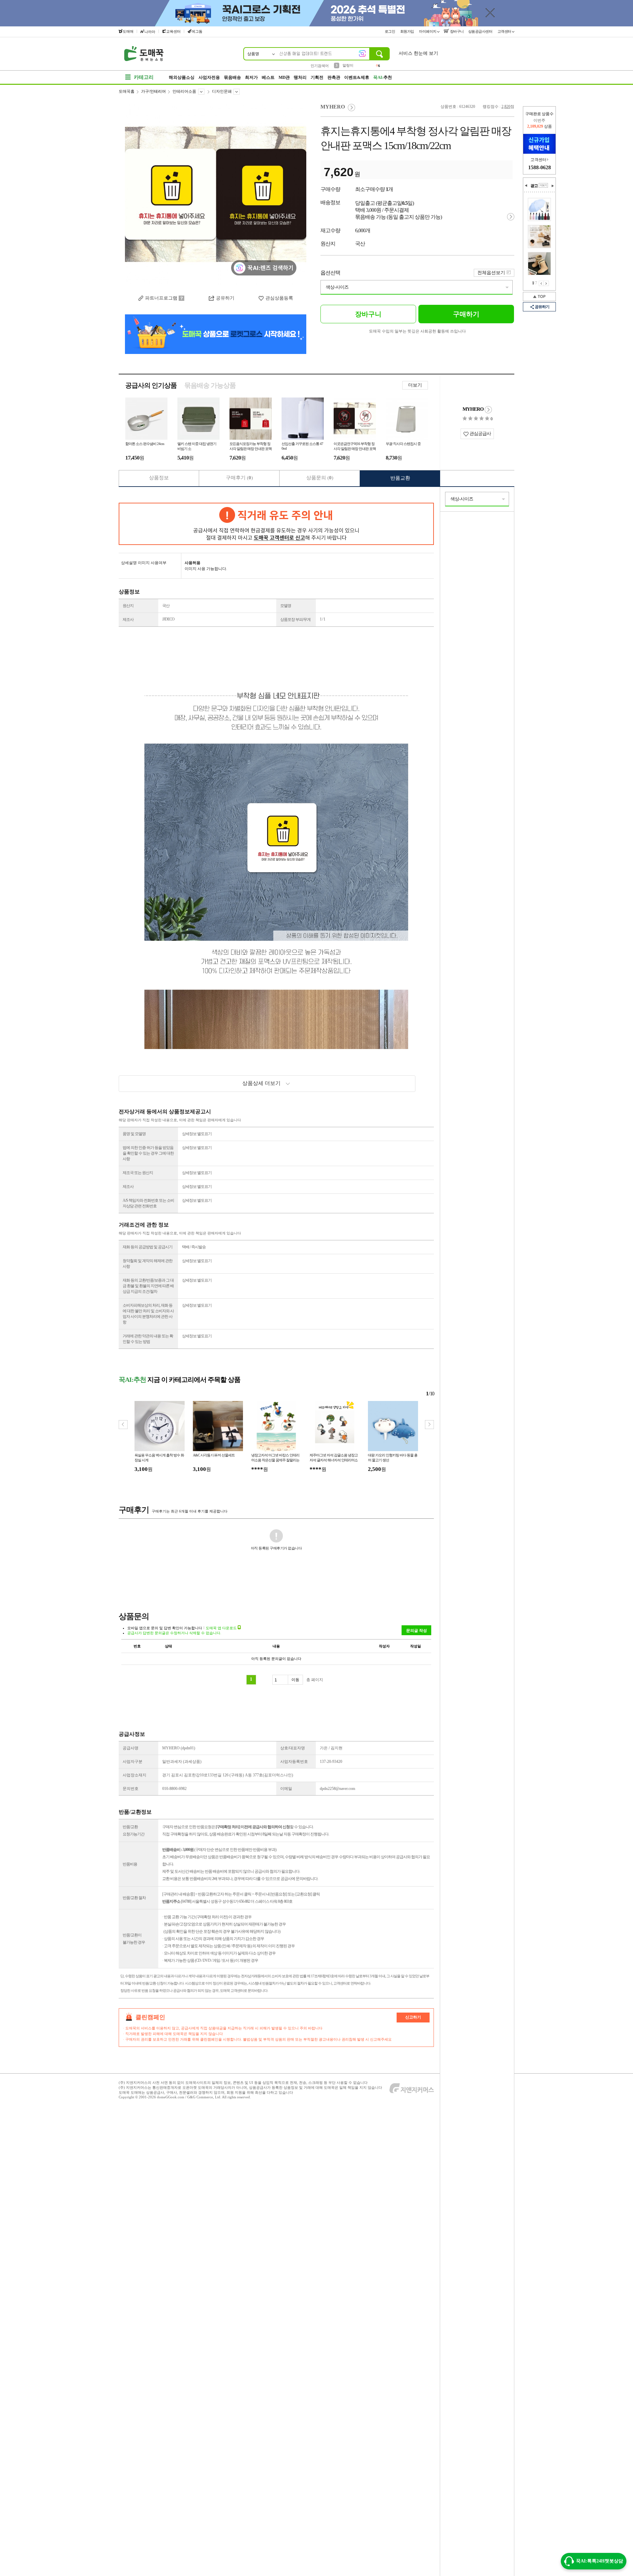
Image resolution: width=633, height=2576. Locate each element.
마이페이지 (428, 31)
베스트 (268, 77)
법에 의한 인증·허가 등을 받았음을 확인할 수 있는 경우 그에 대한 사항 (148, 1153)
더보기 (415, 385)
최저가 (251, 77)
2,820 (506, 107)
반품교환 (400, 478)
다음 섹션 (553, 186)
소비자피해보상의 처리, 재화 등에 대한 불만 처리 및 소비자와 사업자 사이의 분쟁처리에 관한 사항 (148, 1314)
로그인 (390, 31)
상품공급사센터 (481, 31)
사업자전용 (209, 77)
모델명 (286, 606)
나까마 (150, 32)
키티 (346, 65)
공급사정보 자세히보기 (488, 410)
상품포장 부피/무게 (295, 620)
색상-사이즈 (337, 287)
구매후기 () (239, 478)
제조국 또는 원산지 (138, 1173)
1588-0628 (540, 167)
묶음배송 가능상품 (210, 385)
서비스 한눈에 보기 (418, 53)
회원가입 (408, 31)
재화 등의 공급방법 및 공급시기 (148, 1247)
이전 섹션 (526, 186)
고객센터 (505, 31)
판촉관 (334, 77)
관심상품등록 (279, 298)
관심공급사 (480, 434)
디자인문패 (222, 91)
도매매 (128, 31)
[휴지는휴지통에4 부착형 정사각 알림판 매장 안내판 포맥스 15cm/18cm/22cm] (216, 195)
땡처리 (300, 77)
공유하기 (225, 298)
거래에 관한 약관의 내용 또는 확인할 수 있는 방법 (148, 1339)
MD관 (284, 77)
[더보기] (543, 185)
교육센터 (173, 31)
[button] (429, 1425)
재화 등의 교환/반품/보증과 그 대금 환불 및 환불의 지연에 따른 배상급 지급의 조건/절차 (148, 1286)
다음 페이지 (546, 283)
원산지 (128, 606)
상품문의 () (320, 478)
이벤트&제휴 (357, 77)
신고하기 (413, 2017)
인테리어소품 (184, 91)
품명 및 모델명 (134, 1134)
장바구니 (456, 31)
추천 (383, 77)
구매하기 (466, 314)
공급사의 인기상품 (151, 385)
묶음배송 (232, 77)
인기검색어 (320, 66)
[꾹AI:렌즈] (362, 53)
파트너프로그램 (161, 298)
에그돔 (197, 31)
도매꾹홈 (127, 91)
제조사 (128, 620)
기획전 (317, 77)
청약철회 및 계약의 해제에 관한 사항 (148, 1264)
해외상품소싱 (182, 77)
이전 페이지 (541, 283)
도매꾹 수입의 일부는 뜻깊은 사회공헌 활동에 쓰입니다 (417, 331)
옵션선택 (330, 273)
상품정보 (159, 478)
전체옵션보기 (491, 273)
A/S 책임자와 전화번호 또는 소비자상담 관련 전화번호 (148, 1203)
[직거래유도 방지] (276, 524)
